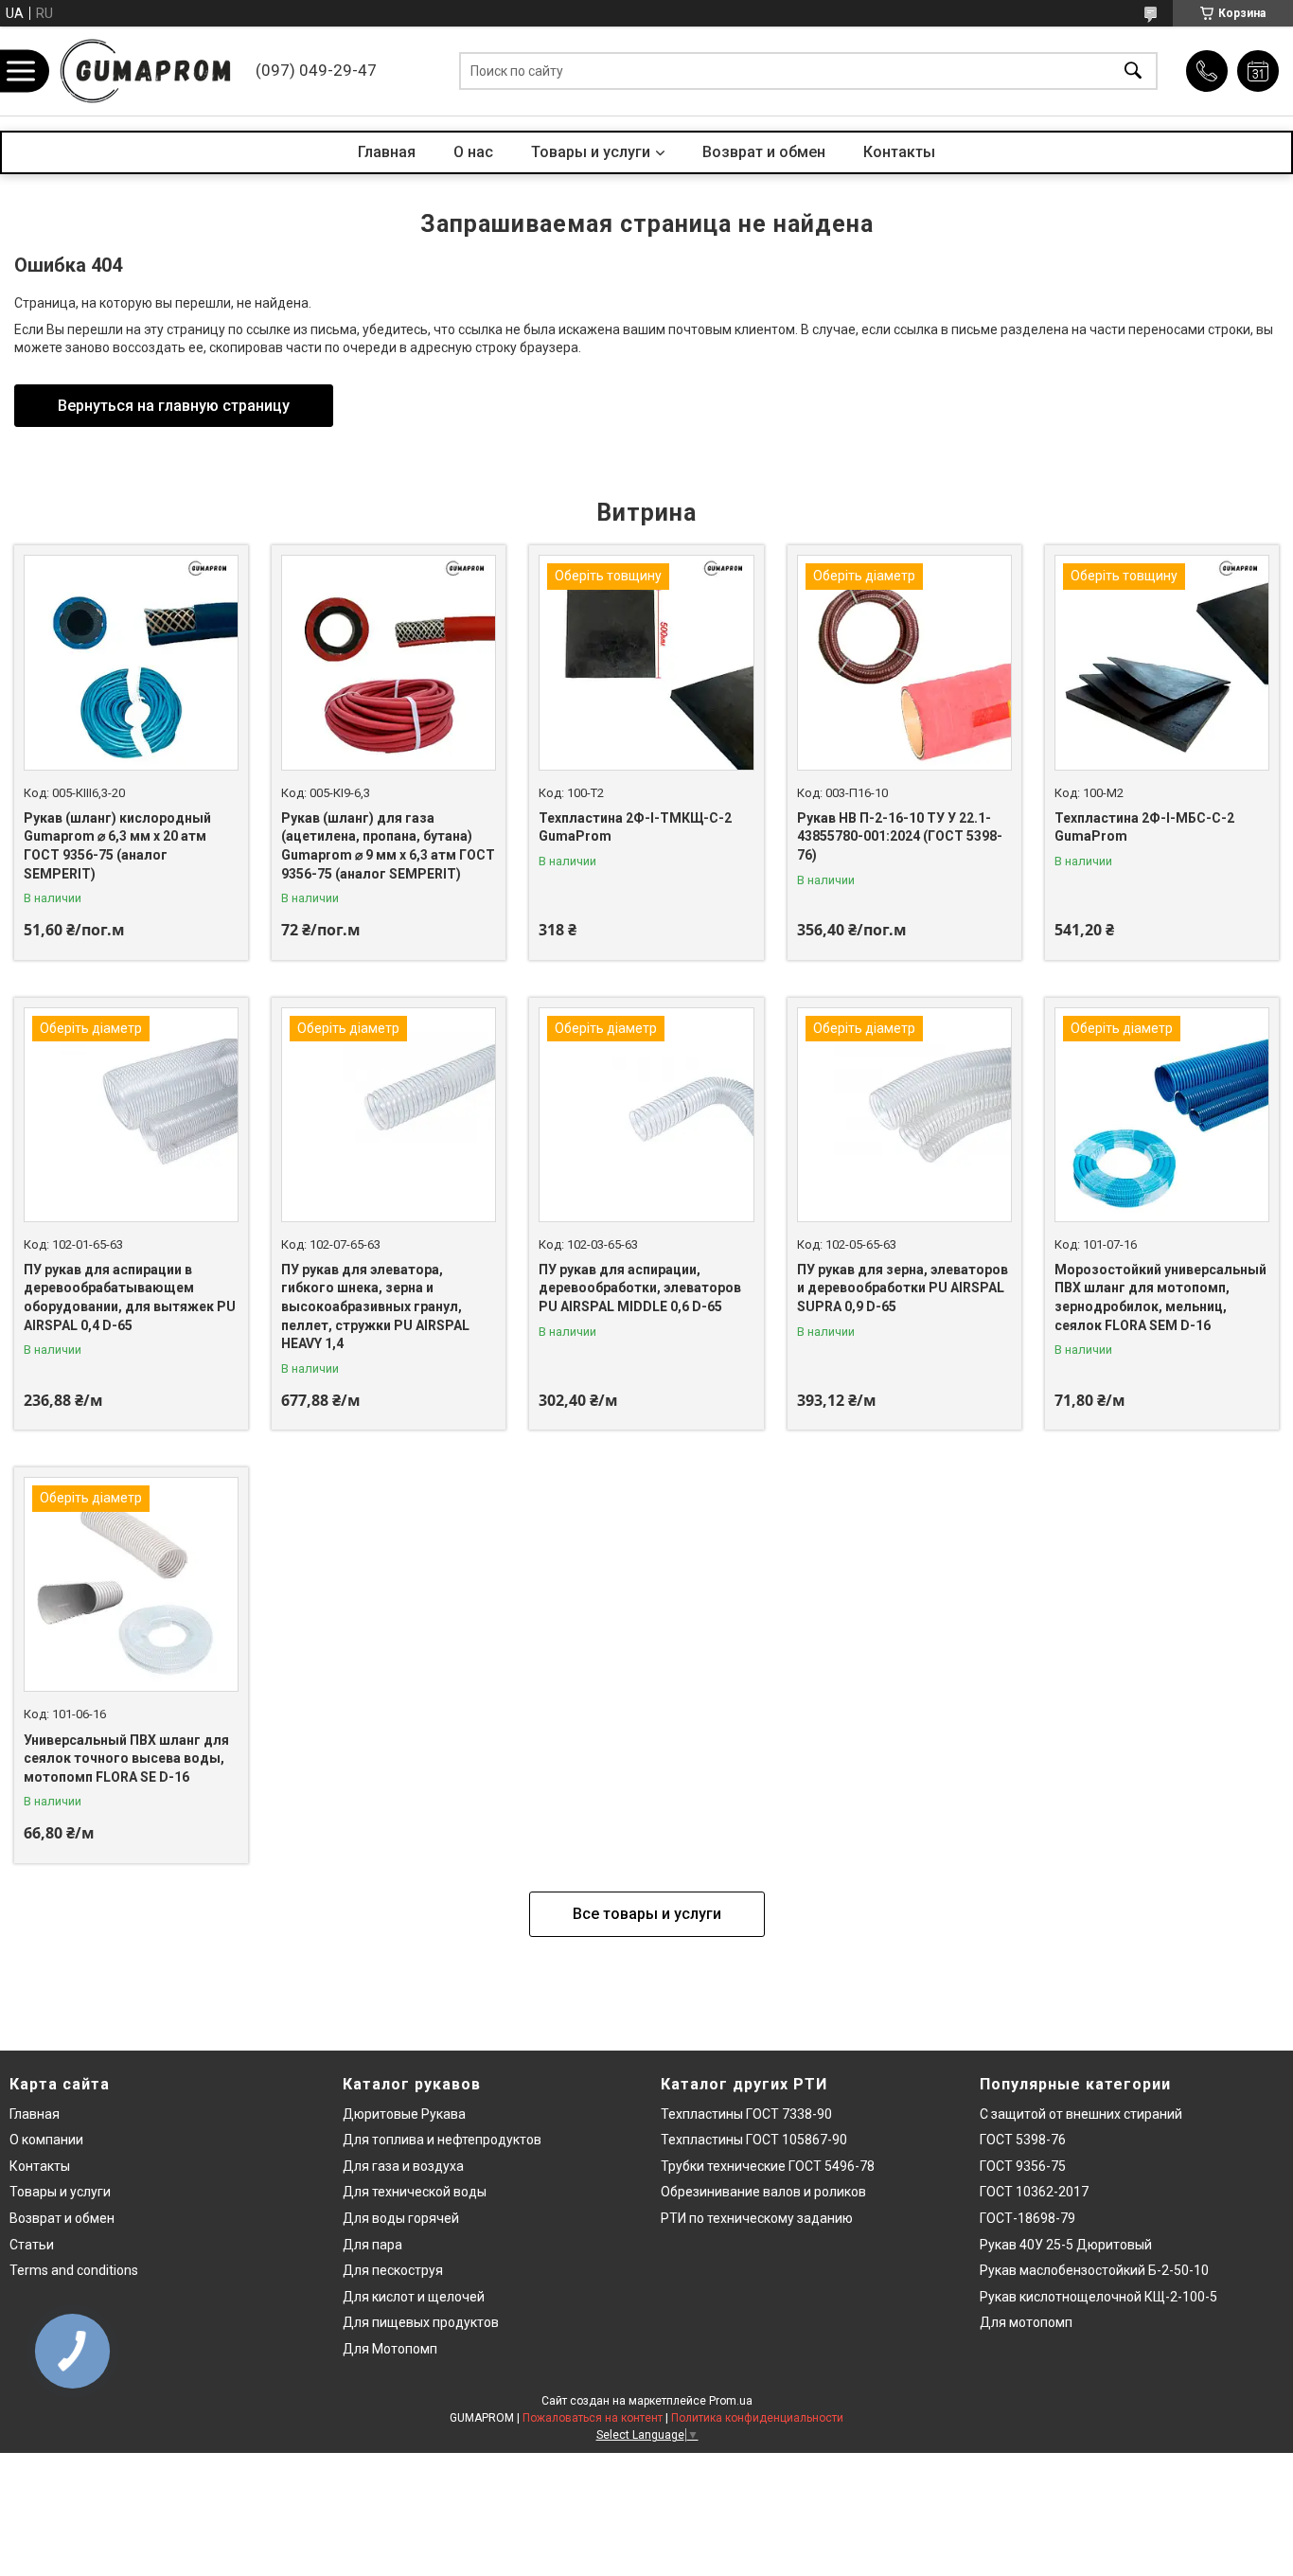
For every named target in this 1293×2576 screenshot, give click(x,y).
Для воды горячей (401, 2218)
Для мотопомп (1026, 2322)
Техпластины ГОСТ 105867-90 (754, 2140)
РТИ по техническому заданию (757, 2218)
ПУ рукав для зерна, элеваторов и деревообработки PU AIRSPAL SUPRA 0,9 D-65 (903, 1288)
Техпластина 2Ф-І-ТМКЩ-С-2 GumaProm (635, 827)
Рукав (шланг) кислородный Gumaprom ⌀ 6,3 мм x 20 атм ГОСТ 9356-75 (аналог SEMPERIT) (117, 846)
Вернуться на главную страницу (174, 406)
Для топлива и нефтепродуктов (442, 2140)
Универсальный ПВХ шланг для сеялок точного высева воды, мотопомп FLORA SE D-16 (126, 1759)
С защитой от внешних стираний (1081, 2114)
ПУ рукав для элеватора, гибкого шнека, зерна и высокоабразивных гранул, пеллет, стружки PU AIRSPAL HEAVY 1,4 (375, 1306)
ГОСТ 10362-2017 (1034, 2192)
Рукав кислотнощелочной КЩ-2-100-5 (1098, 2297)
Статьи (32, 2245)
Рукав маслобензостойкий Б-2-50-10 (1094, 2270)
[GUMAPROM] (147, 71)
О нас (473, 152)
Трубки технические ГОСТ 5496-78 (768, 2166)
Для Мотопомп (390, 2349)
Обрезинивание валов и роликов (763, 2192)
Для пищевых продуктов (421, 2322)
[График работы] (1258, 71)
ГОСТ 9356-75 (1023, 2166)
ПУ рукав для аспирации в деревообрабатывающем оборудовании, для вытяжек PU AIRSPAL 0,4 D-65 (130, 1297)
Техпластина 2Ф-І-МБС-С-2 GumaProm (1144, 827)
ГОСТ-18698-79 (1027, 2218)
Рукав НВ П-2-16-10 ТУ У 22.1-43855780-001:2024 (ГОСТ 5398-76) (900, 836)
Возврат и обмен (764, 152)
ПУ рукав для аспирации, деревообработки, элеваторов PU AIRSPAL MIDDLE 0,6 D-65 (640, 1288)
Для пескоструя (393, 2270)
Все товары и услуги (647, 1914)
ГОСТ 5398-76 (1023, 2140)
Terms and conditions (74, 2270)
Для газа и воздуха (403, 2166)
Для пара (372, 2245)
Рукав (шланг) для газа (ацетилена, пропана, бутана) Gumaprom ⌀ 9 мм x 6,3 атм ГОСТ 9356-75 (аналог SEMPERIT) (388, 846)
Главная (387, 152)
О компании (46, 2140)
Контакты (899, 152)
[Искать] (1133, 71)
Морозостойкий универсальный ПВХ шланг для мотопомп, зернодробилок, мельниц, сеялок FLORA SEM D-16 (1160, 1297)
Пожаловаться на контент (593, 2418)
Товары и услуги (591, 152)
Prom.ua (731, 2401)
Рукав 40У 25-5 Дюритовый (1066, 2245)
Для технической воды (415, 2192)
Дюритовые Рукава (404, 2114)
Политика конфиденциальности (757, 2418)
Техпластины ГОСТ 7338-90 (746, 2114)
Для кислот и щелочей (414, 2297)
